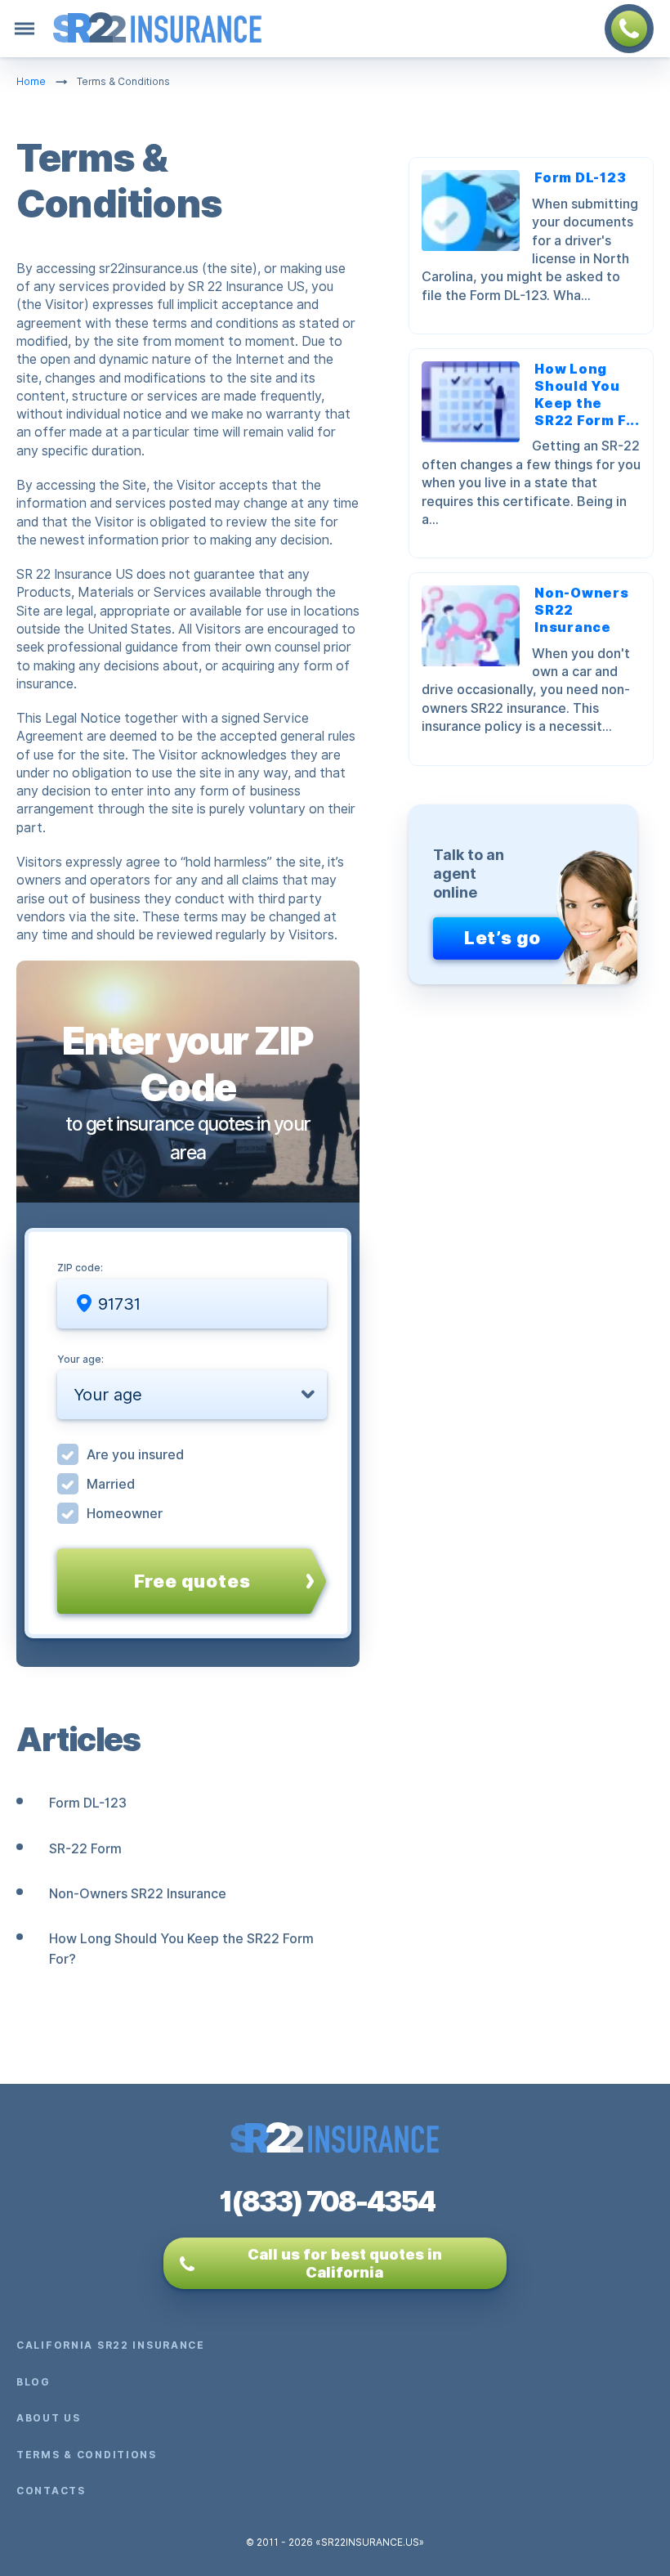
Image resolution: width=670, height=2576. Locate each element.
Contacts (51, 2491)
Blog (33, 2382)
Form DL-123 (88, 1803)
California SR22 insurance (111, 2345)
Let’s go (502, 938)
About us (49, 2418)
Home (31, 82)
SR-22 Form (85, 1849)
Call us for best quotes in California (345, 2263)
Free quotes (192, 1581)
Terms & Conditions (87, 2455)
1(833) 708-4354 (327, 2202)
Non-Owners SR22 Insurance (138, 1894)
